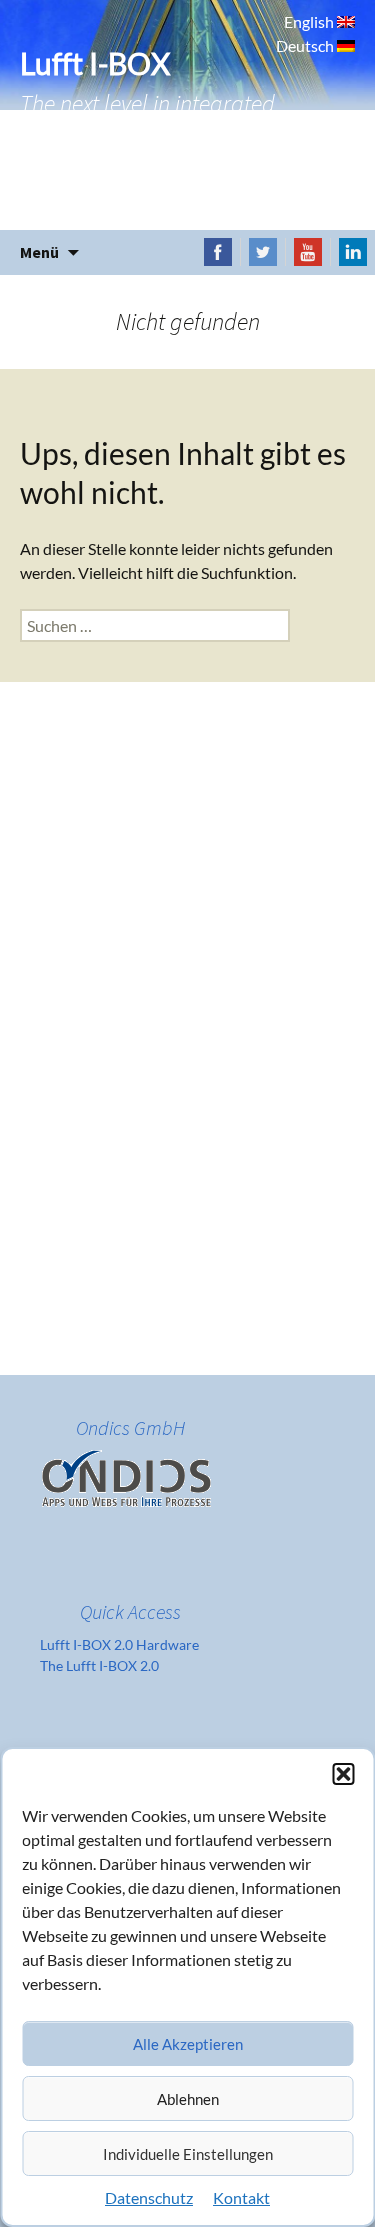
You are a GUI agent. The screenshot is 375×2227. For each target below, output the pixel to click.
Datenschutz (149, 2197)
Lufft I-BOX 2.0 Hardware (119, 1644)
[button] (343, 1774)
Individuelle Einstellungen (188, 2154)
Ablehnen (188, 2099)
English (310, 21)
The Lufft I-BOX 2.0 (99, 1665)
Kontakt (241, 2197)
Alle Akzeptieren (188, 2044)
